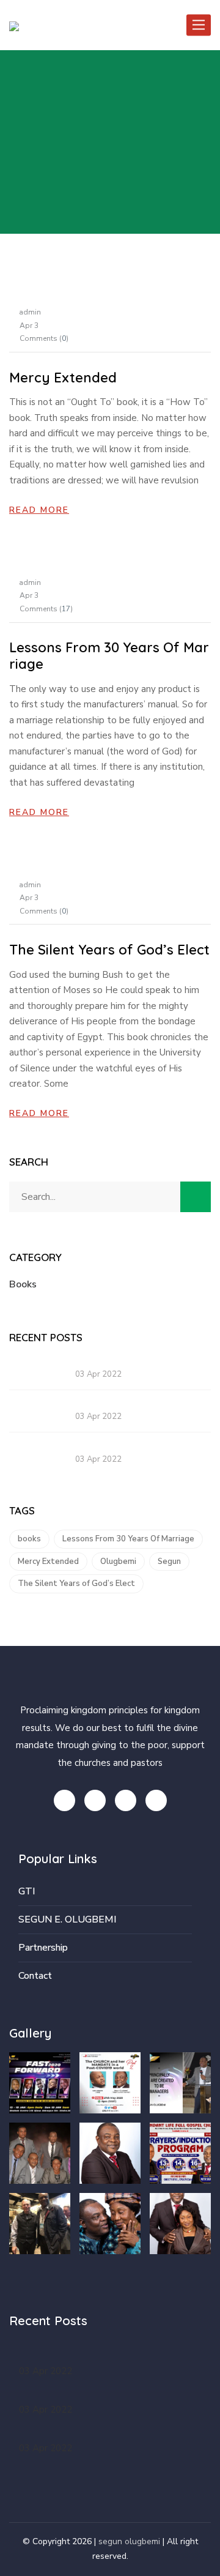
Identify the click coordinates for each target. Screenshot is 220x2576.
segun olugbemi (129, 2541)
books (29, 1539)
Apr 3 (29, 326)
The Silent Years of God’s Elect (109, 950)
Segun (169, 1562)
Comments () (44, 338)
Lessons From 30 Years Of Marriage (109, 655)
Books (23, 1284)
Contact (35, 1976)
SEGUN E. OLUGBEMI (67, 1919)
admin (30, 312)
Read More (39, 510)
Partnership (43, 1948)
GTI (27, 1891)
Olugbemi (118, 1562)
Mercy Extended (63, 378)
